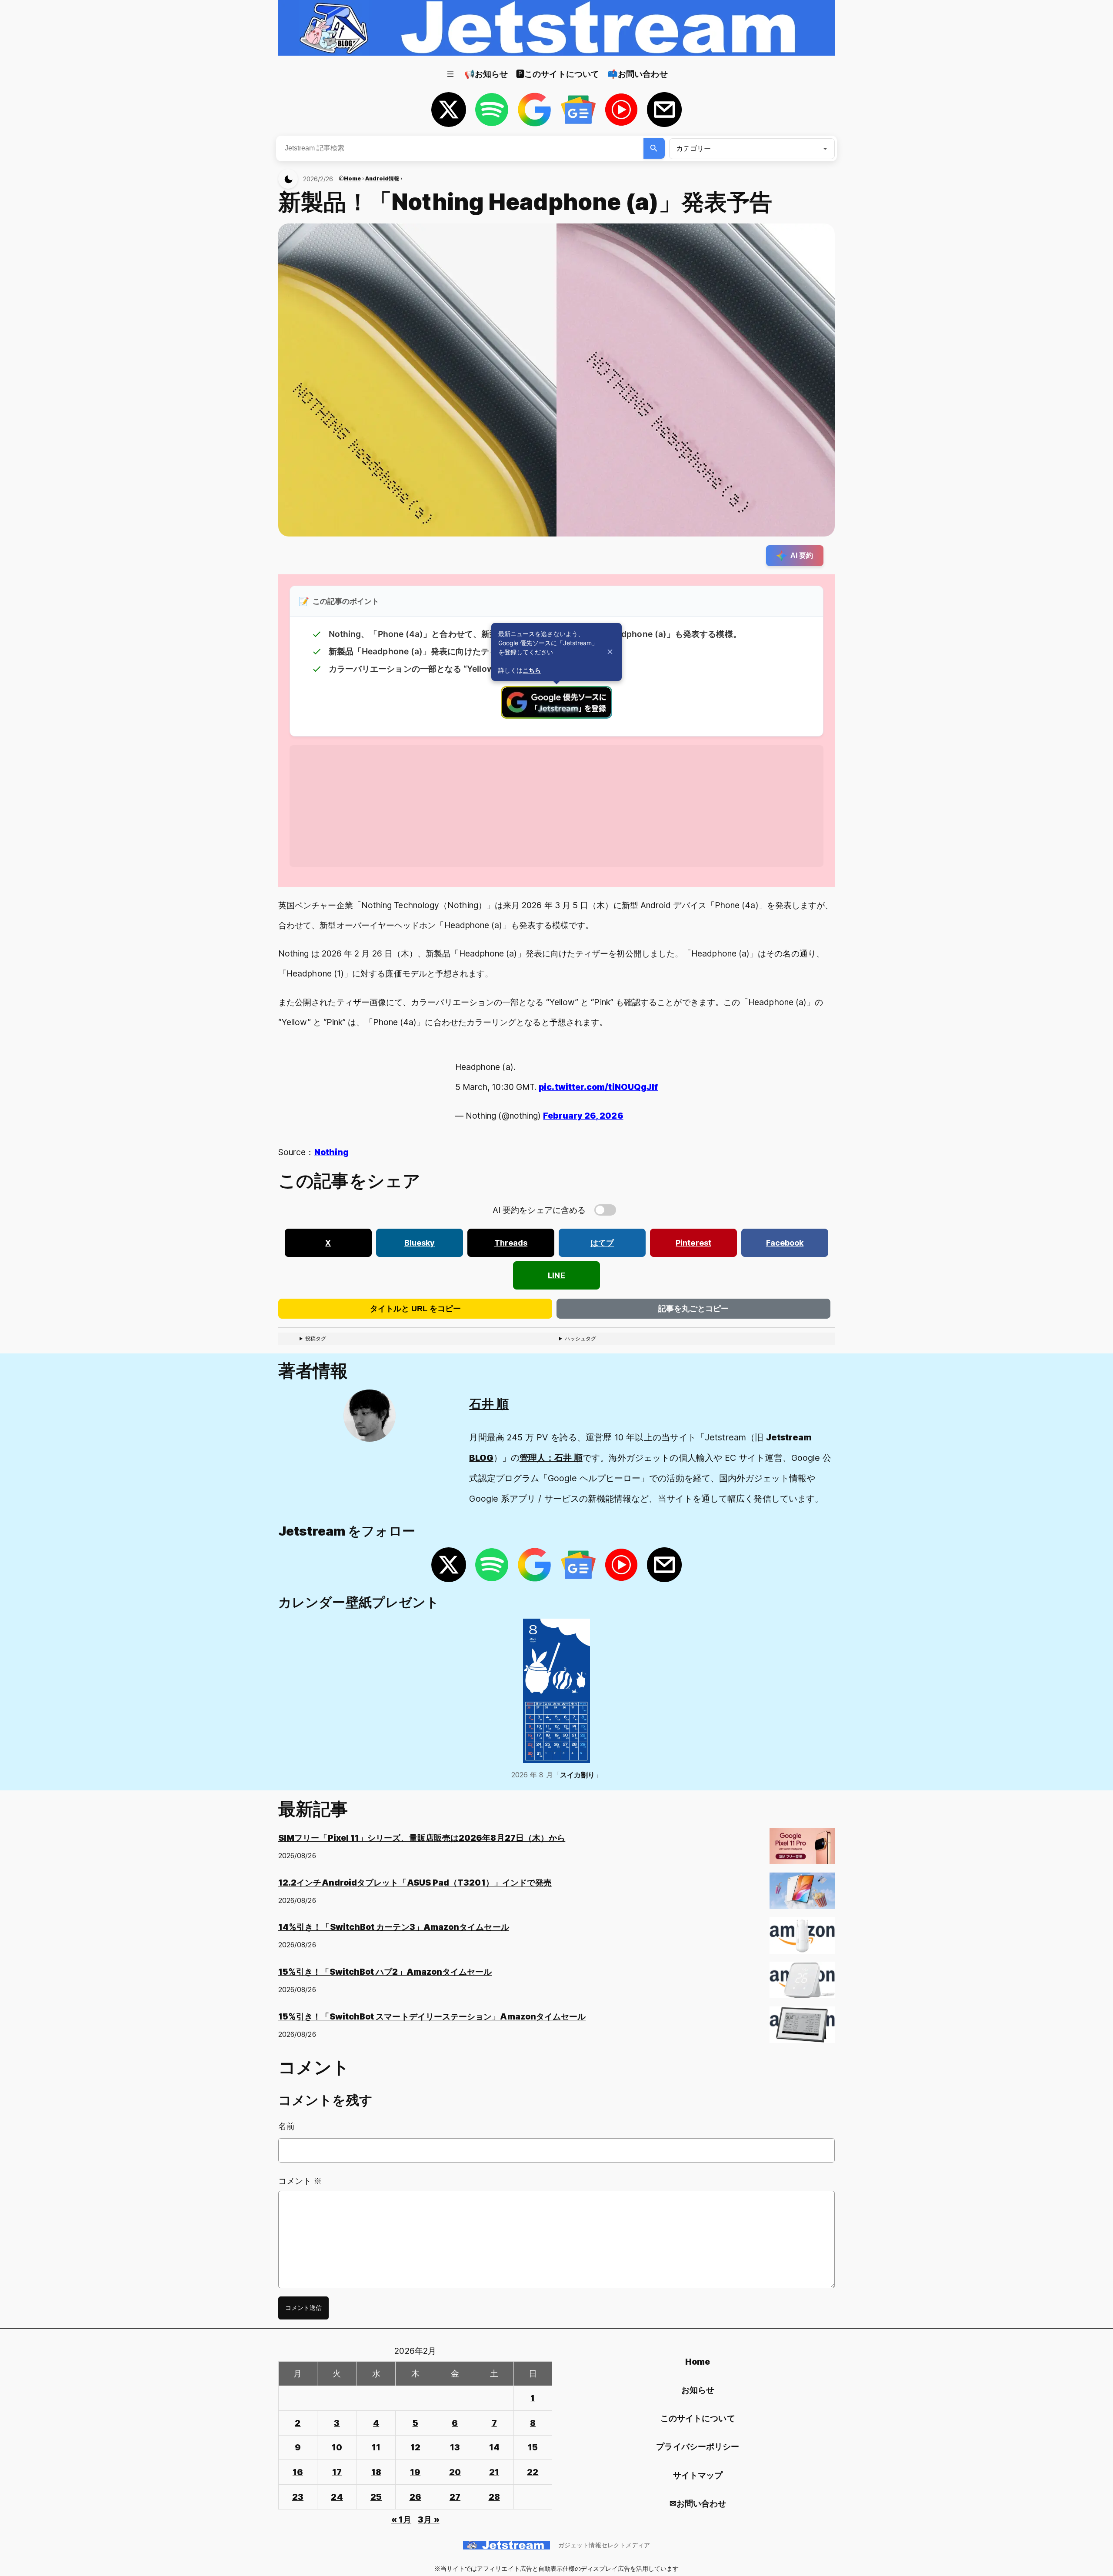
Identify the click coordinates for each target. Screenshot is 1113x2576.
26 (415, 2497)
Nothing (332, 1152)
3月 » (428, 2519)
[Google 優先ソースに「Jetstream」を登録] (556, 716)
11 (376, 2447)
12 (415, 2447)
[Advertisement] (550, 806)
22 (533, 2472)
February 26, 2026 (583, 1116)
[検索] (654, 148)
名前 (287, 2126)
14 (494, 2447)
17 (337, 2472)
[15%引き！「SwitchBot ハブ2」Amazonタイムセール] (802, 1984)
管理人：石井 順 (551, 1458)
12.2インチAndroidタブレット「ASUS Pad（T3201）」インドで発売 (415, 1883)
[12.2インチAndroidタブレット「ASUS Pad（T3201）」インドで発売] (802, 1895)
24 (337, 2497)
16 (298, 2472)
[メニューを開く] (450, 74)
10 (337, 2447)
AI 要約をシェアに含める (539, 1210)
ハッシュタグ (580, 1338)
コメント (300, 2181)
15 (533, 2447)
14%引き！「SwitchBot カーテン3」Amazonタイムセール (394, 1927)
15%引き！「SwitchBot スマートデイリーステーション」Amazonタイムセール (432, 2016)
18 (376, 2472)
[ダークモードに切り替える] (288, 179)
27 (455, 2497)
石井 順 (489, 1404)
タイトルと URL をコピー (415, 1309)
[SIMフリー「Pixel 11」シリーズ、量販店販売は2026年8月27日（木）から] (802, 1850)
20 (455, 2472)
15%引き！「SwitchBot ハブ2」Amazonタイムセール (385, 1972)
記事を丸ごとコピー (693, 1309)
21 (494, 2472)
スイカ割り (577, 1775)
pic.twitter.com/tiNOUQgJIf (598, 1087)
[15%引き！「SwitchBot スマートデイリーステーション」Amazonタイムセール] (802, 2028)
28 (494, 2497)
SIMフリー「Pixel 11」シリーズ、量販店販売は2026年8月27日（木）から (422, 1838)
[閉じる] (610, 652)
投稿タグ (316, 1338)
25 (376, 2497)
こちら (532, 670)
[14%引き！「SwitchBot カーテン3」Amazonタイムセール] (802, 1939)
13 (455, 2447)
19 (415, 2472)
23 (298, 2497)
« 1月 (401, 2519)
